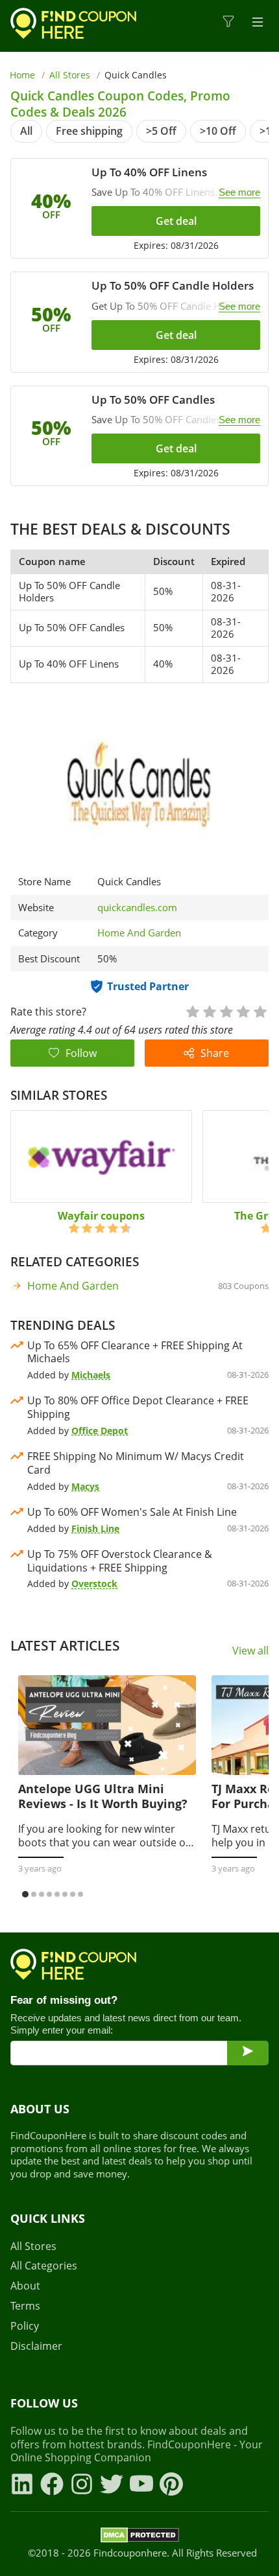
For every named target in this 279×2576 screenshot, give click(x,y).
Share (215, 1053)
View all (250, 1651)
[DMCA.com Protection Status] (140, 2537)
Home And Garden (139, 933)
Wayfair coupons (101, 1216)
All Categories (44, 2266)
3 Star (226, 1011)
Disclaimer (36, 2346)
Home (22, 75)
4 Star (243, 1011)
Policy (25, 2326)
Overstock (94, 1584)
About (25, 2286)
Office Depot (100, 1431)
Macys (85, 1486)
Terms (25, 2306)
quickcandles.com (137, 908)
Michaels (91, 1375)
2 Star (209, 1011)
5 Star (260, 1011)
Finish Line (95, 1528)
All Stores (70, 75)
